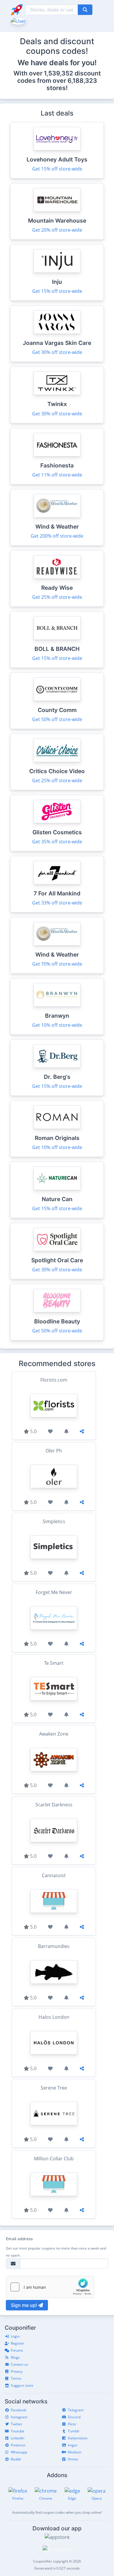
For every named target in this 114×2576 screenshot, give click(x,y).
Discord (74, 2417)
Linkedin (18, 2438)
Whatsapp (19, 2452)
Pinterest (18, 2445)
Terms (16, 2378)
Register (18, 2343)
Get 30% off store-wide (57, 352)
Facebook (19, 2410)
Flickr (72, 2424)
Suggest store (22, 2385)
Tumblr (74, 2431)
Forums (17, 2350)
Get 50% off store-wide (57, 719)
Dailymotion (78, 2438)
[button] (18, 20)
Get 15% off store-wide (57, 169)
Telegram (76, 2410)
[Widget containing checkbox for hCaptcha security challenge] (50, 2287)
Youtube (18, 2431)
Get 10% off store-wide (57, 1025)
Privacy (17, 2371)
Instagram (19, 2417)
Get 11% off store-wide (57, 475)
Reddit (16, 2459)
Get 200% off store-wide (57, 536)
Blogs (15, 2357)
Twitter (17, 2424)
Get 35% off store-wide (57, 842)
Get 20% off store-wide (57, 230)
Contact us (19, 2364)
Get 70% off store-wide (57, 964)
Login (15, 2336)
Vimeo (73, 2459)
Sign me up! (25, 2305)
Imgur (73, 2445)
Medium (75, 2452)
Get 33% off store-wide (57, 903)
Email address (19, 2239)
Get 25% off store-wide (57, 597)
